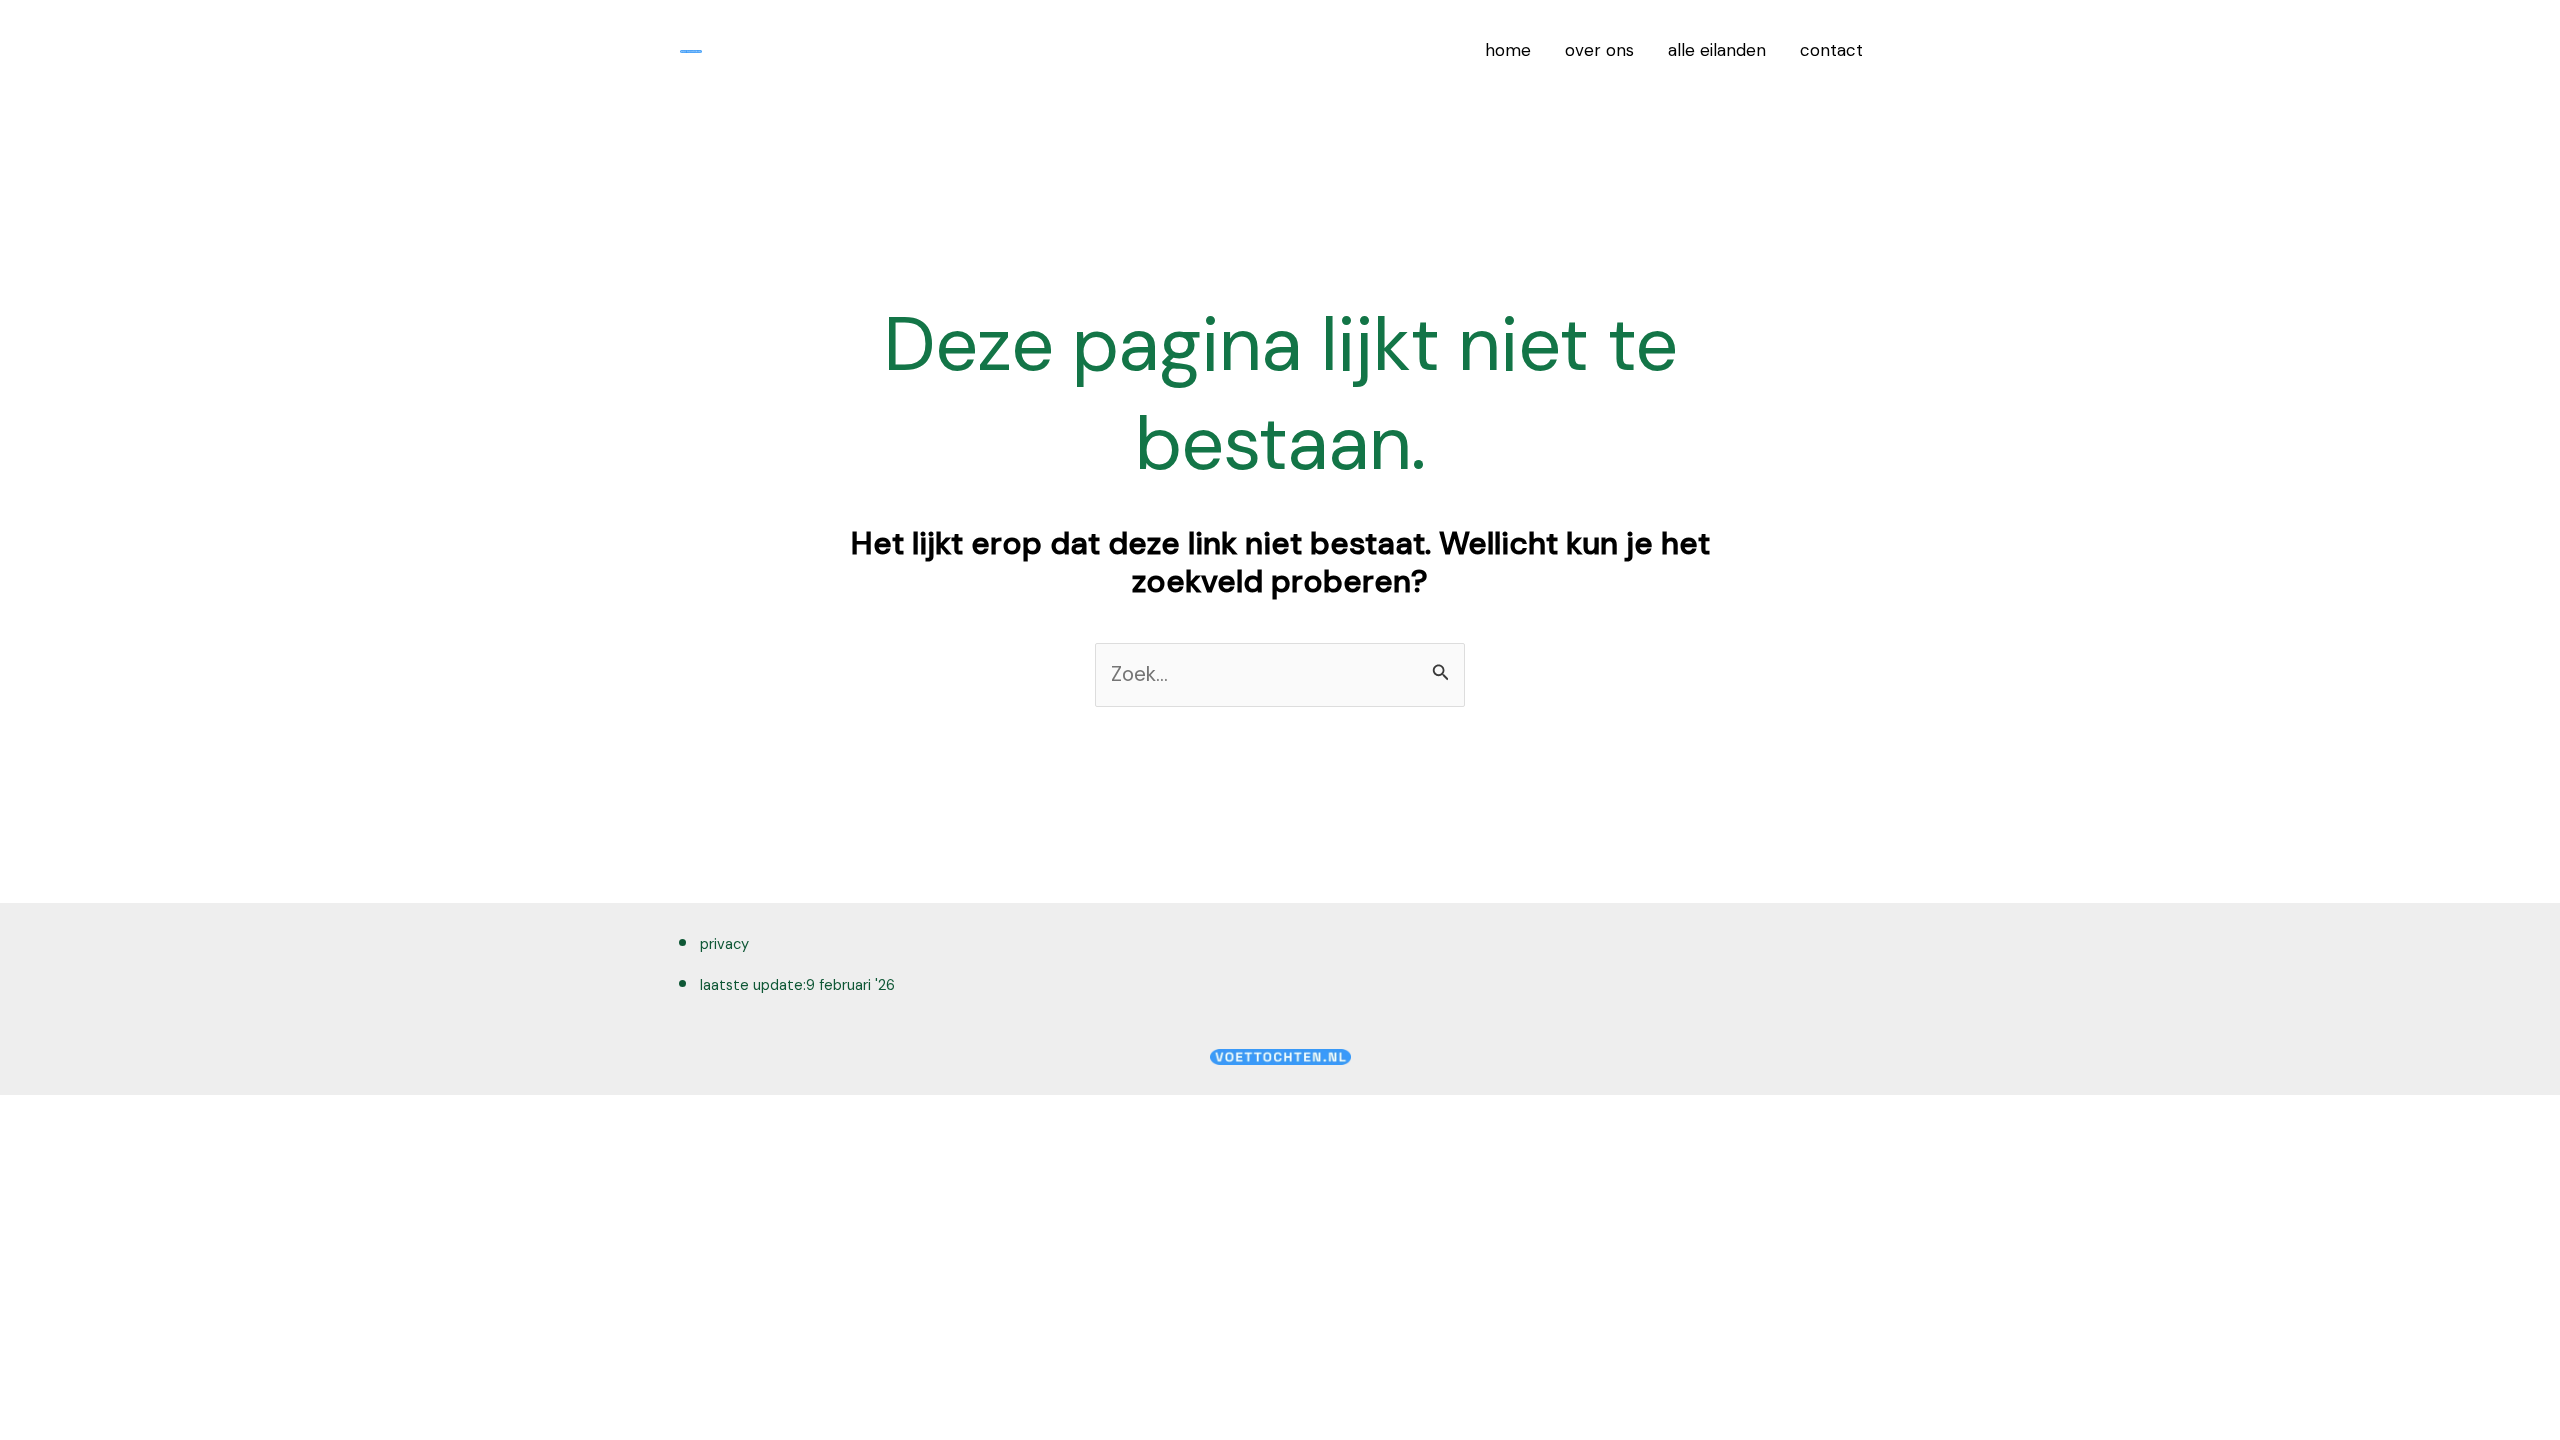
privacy (724, 944)
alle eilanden (1717, 50)
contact (1831, 50)
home (1508, 50)
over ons (1599, 50)
